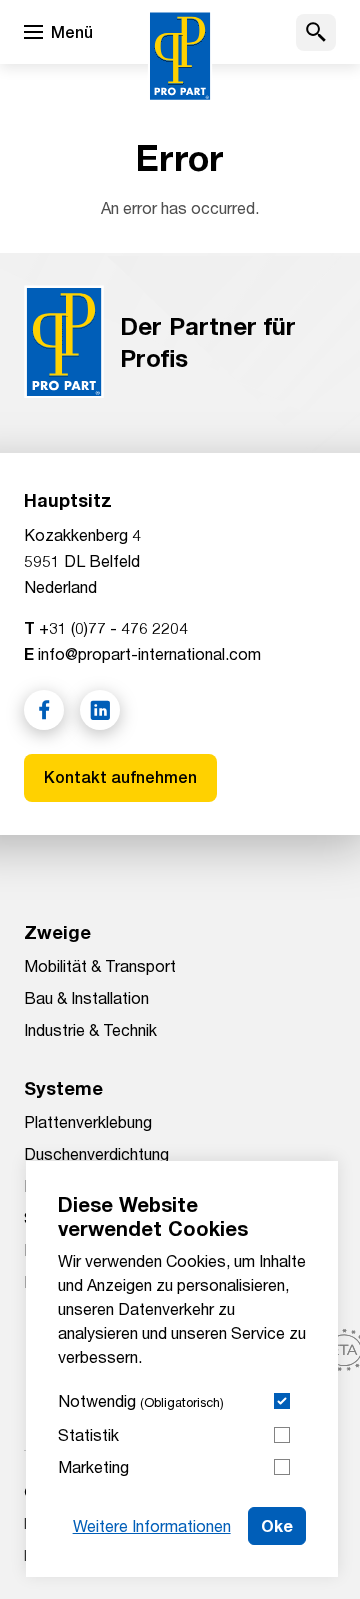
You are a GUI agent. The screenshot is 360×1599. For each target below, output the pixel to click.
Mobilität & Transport (100, 965)
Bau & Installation (86, 997)
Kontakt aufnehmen (120, 777)
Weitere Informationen (152, 1525)
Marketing (93, 1466)
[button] (316, 32)
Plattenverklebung (88, 1121)
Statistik (88, 1434)
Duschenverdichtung (96, 1153)
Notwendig (141, 1400)
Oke (277, 1525)
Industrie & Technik (90, 1029)
